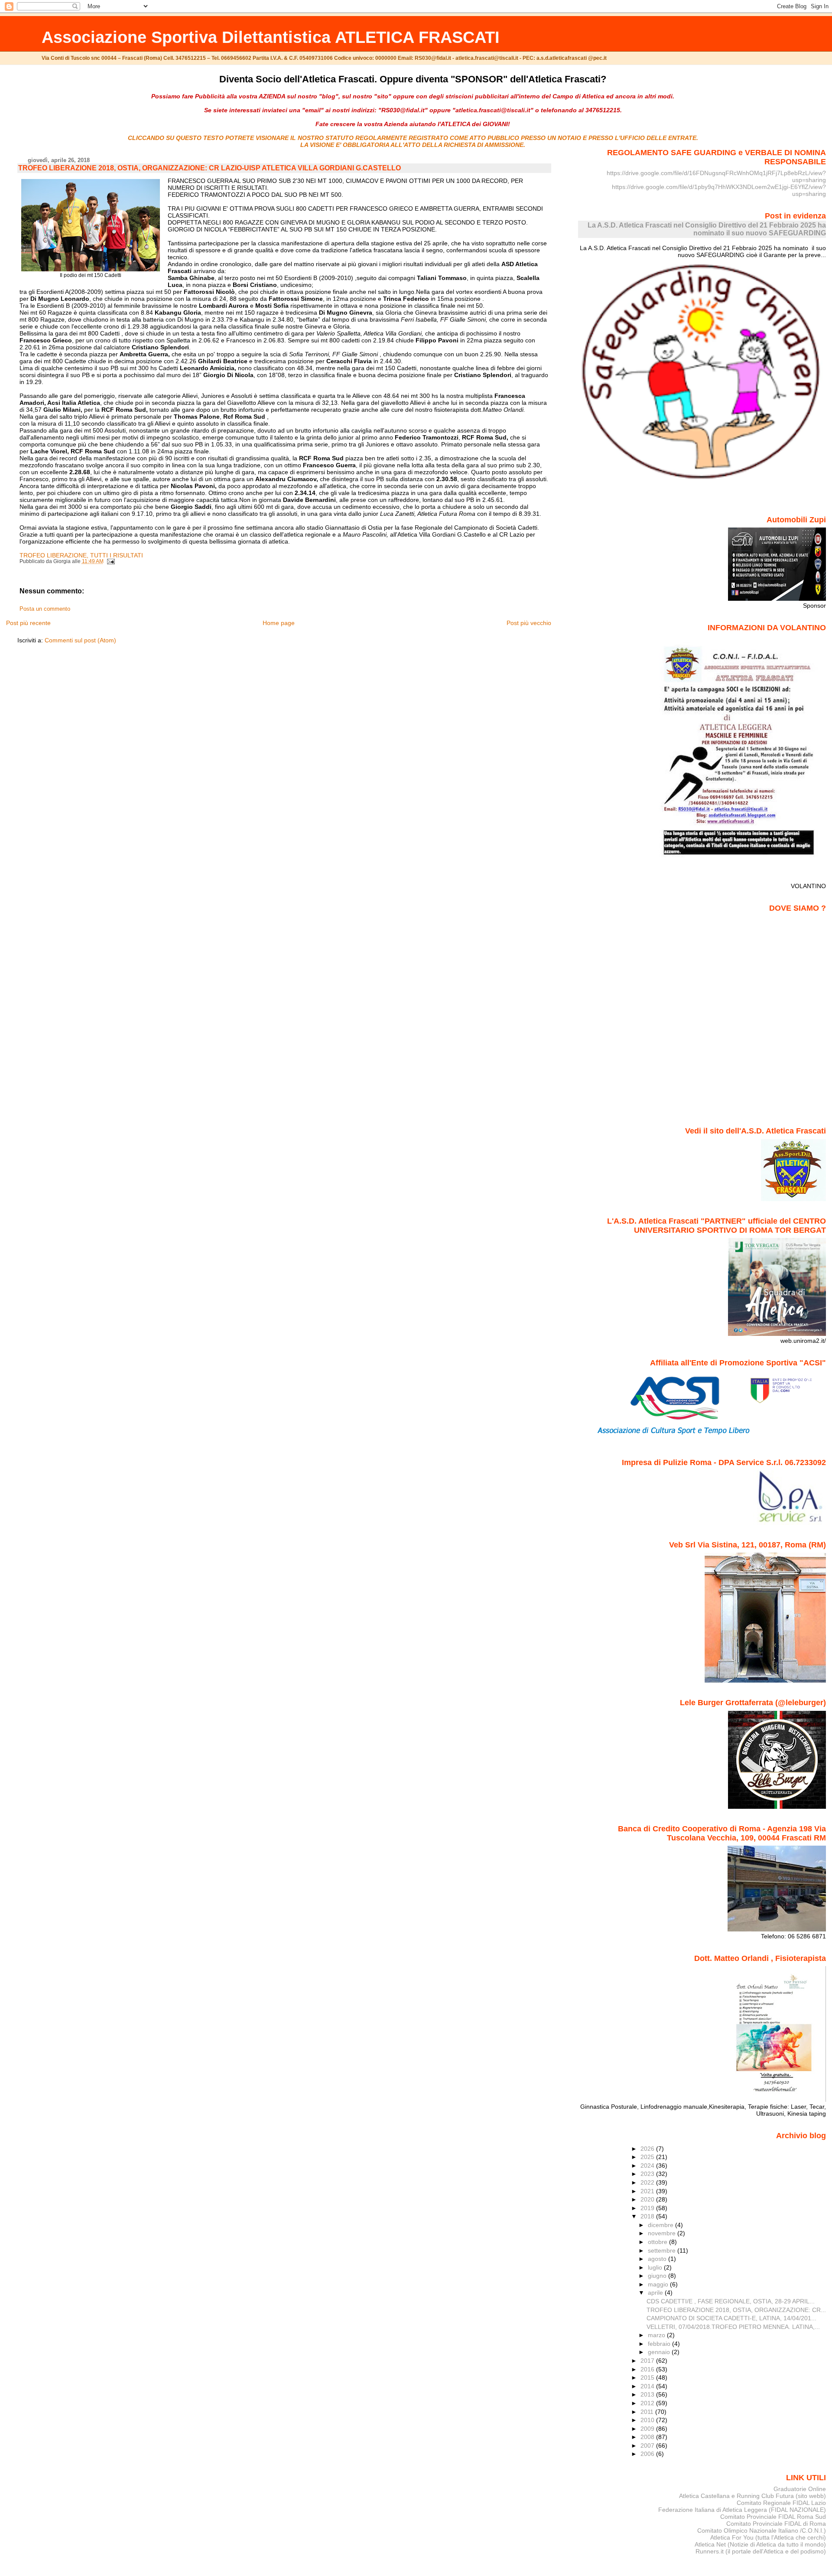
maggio (659, 2284)
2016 (648, 2369)
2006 (648, 2454)
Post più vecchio (529, 623)
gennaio (660, 2352)
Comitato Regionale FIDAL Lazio (781, 2503)
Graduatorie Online (800, 2489)
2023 (648, 2174)
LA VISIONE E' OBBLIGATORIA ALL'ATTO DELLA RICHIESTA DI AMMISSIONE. (413, 145)
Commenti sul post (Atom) (80, 640)
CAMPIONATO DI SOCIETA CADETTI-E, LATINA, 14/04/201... (731, 2318)
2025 (648, 2157)
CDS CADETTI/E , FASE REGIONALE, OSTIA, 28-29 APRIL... (731, 2301)
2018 (648, 2216)
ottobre (658, 2242)
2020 (648, 2199)
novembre (663, 2233)
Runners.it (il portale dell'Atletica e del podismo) (761, 2551)
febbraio (660, 2344)
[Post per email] (110, 561)
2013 (648, 2394)
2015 (648, 2377)
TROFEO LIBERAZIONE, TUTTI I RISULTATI (81, 555)
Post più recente (28, 623)
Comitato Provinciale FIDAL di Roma (776, 2524)
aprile (656, 2293)
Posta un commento (45, 609)
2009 (648, 2429)
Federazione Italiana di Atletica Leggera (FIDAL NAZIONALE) (742, 2510)
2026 (648, 2149)
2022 (648, 2182)
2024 (648, 2166)
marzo (657, 2335)
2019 (648, 2208)
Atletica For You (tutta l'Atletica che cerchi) (768, 2537)
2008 (648, 2437)
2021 (648, 2191)
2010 (648, 2420)
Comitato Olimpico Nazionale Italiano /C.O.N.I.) (762, 2530)
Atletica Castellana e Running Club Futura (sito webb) (752, 2496)
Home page (279, 623)
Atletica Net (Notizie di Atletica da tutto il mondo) (760, 2544)
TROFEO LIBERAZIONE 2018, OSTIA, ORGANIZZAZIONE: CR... (736, 2310)
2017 (648, 2361)
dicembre (661, 2225)
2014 (648, 2386)
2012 (648, 2403)
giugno (658, 2276)
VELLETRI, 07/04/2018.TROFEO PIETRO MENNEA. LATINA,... (733, 2327)
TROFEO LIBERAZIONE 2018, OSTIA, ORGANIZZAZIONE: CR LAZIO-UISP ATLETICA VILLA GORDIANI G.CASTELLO (210, 168)
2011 (648, 2412)
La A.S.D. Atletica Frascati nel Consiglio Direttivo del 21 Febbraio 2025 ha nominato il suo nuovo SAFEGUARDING (707, 229)
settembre (663, 2250)
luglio (656, 2267)
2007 (648, 2446)
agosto (658, 2259)
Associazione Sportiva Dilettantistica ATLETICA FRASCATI (271, 37)
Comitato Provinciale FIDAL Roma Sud (773, 2517)
